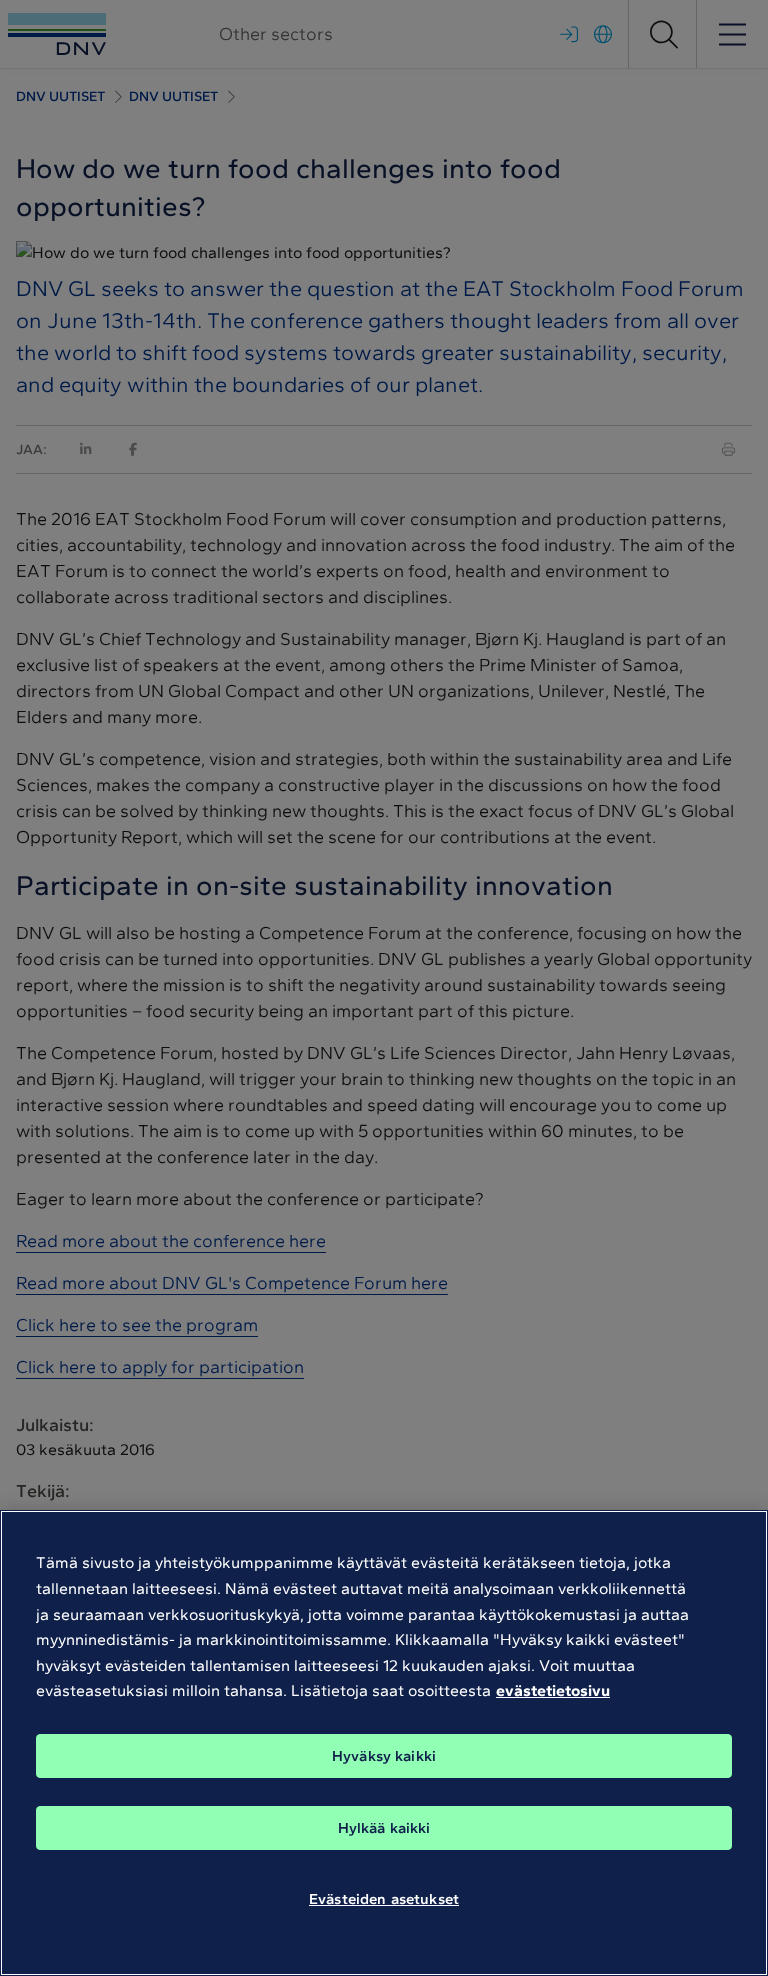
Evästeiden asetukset (384, 1899)
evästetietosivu (553, 1690)
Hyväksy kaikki (384, 1756)
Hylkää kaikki (384, 1828)
